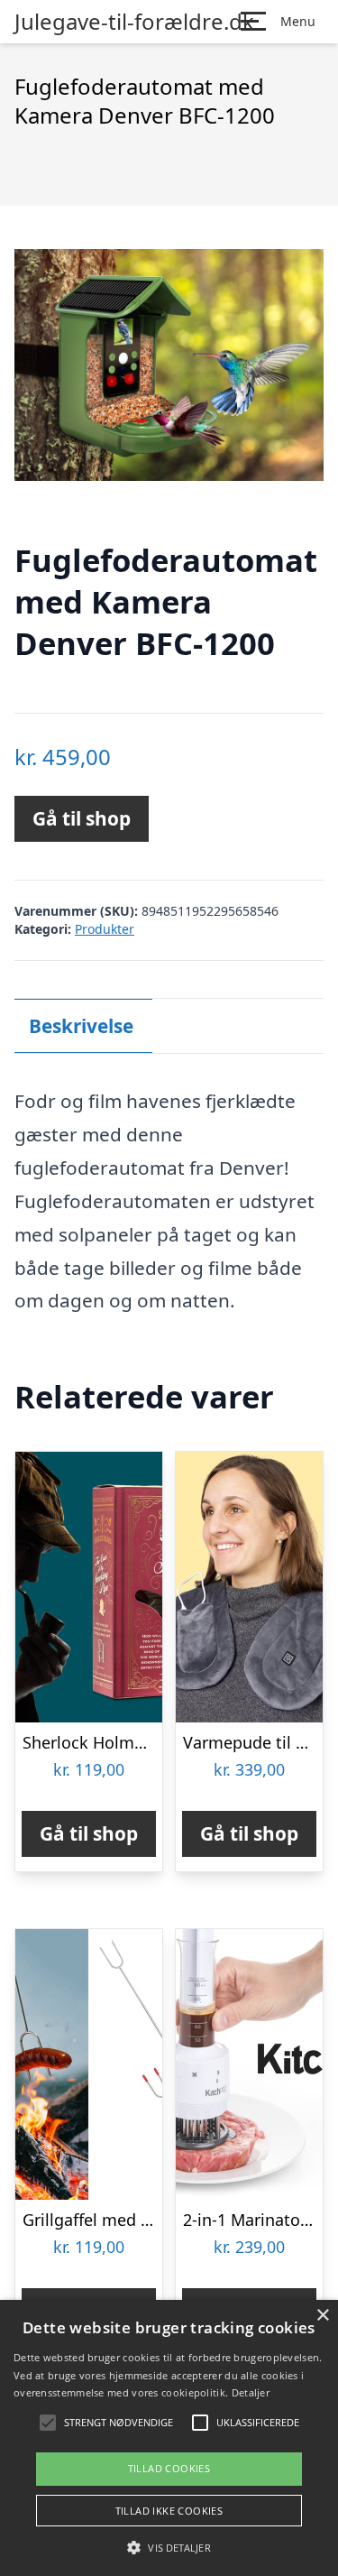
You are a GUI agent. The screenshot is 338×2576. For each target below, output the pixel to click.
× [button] (322, 2316)
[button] (169, 2547)
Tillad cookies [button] (169, 2468)
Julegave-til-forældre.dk (134, 22)
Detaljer (251, 2392)
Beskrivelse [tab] (81, 1026)
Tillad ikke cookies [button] (169, 2511)
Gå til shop (82, 818)
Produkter (105, 929)
